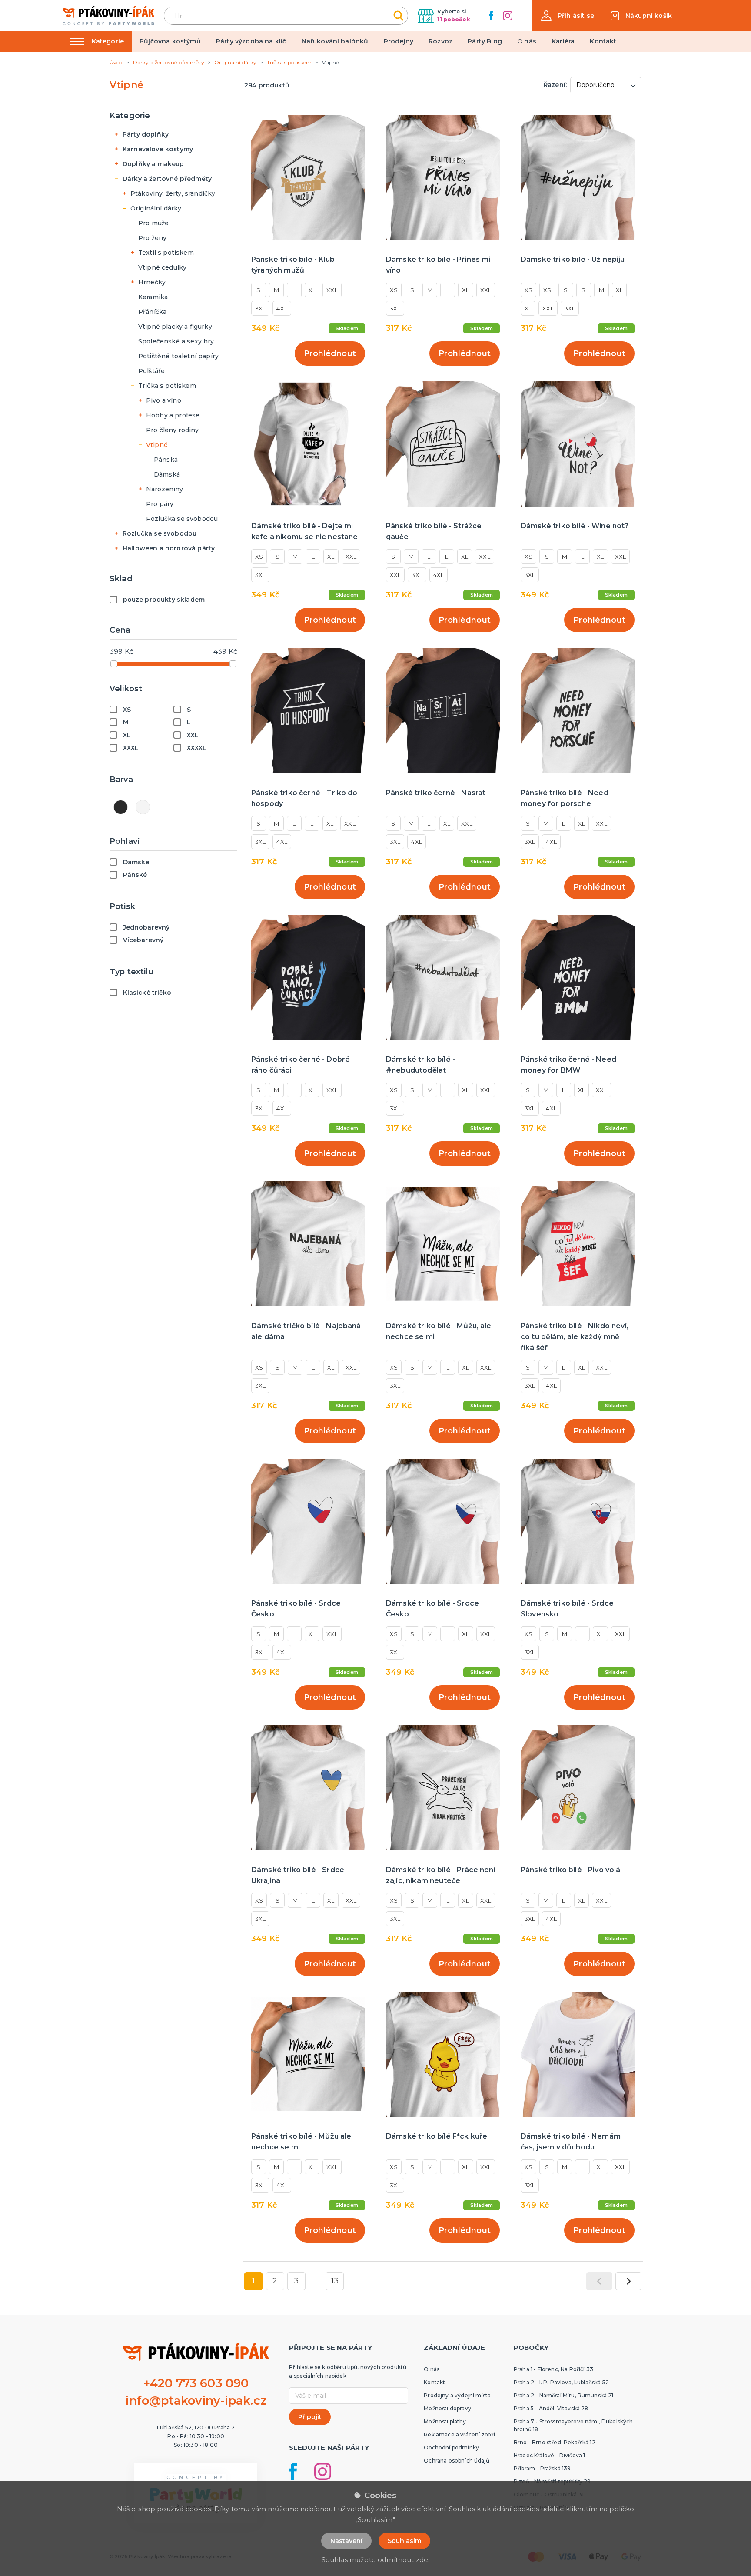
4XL (282, 308)
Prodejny (399, 41)
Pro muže (153, 223)
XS (394, 290)
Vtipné (157, 445)
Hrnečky (152, 282)
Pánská (166, 460)
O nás (527, 41)
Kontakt (603, 41)
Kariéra (563, 41)
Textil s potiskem (166, 253)
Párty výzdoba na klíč (251, 41)
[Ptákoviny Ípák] (108, 15)
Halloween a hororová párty (169, 548)
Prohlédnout (330, 353)
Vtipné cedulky (162, 267)
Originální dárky (156, 208)
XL (312, 290)
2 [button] (275, 2281)
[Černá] (121, 807)
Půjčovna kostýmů (170, 41)
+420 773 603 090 (196, 2383)
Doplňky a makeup (153, 164)
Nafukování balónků (335, 41)
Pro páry (160, 504)
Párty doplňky (146, 134)
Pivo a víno (164, 400)
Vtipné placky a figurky (175, 327)
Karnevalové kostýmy (158, 149)
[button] (568, 16)
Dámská (167, 474)
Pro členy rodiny (173, 430)
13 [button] (335, 2281)
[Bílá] (143, 807)
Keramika (153, 297)
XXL (332, 290)
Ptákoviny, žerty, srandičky (173, 193)
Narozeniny (165, 489)
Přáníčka (152, 312)
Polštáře (151, 371)
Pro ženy (152, 238)
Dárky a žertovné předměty (167, 179)
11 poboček (454, 19)
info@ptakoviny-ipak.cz (196, 2401)
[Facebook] (491, 16)
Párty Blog (485, 41)
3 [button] (296, 2281)
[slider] (114, 664)
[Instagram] (508, 16)
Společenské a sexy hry (176, 341)
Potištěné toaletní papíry (178, 356)
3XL (260, 308)
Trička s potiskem (167, 386)
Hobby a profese (173, 415)
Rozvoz (440, 41)
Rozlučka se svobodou (182, 519)
